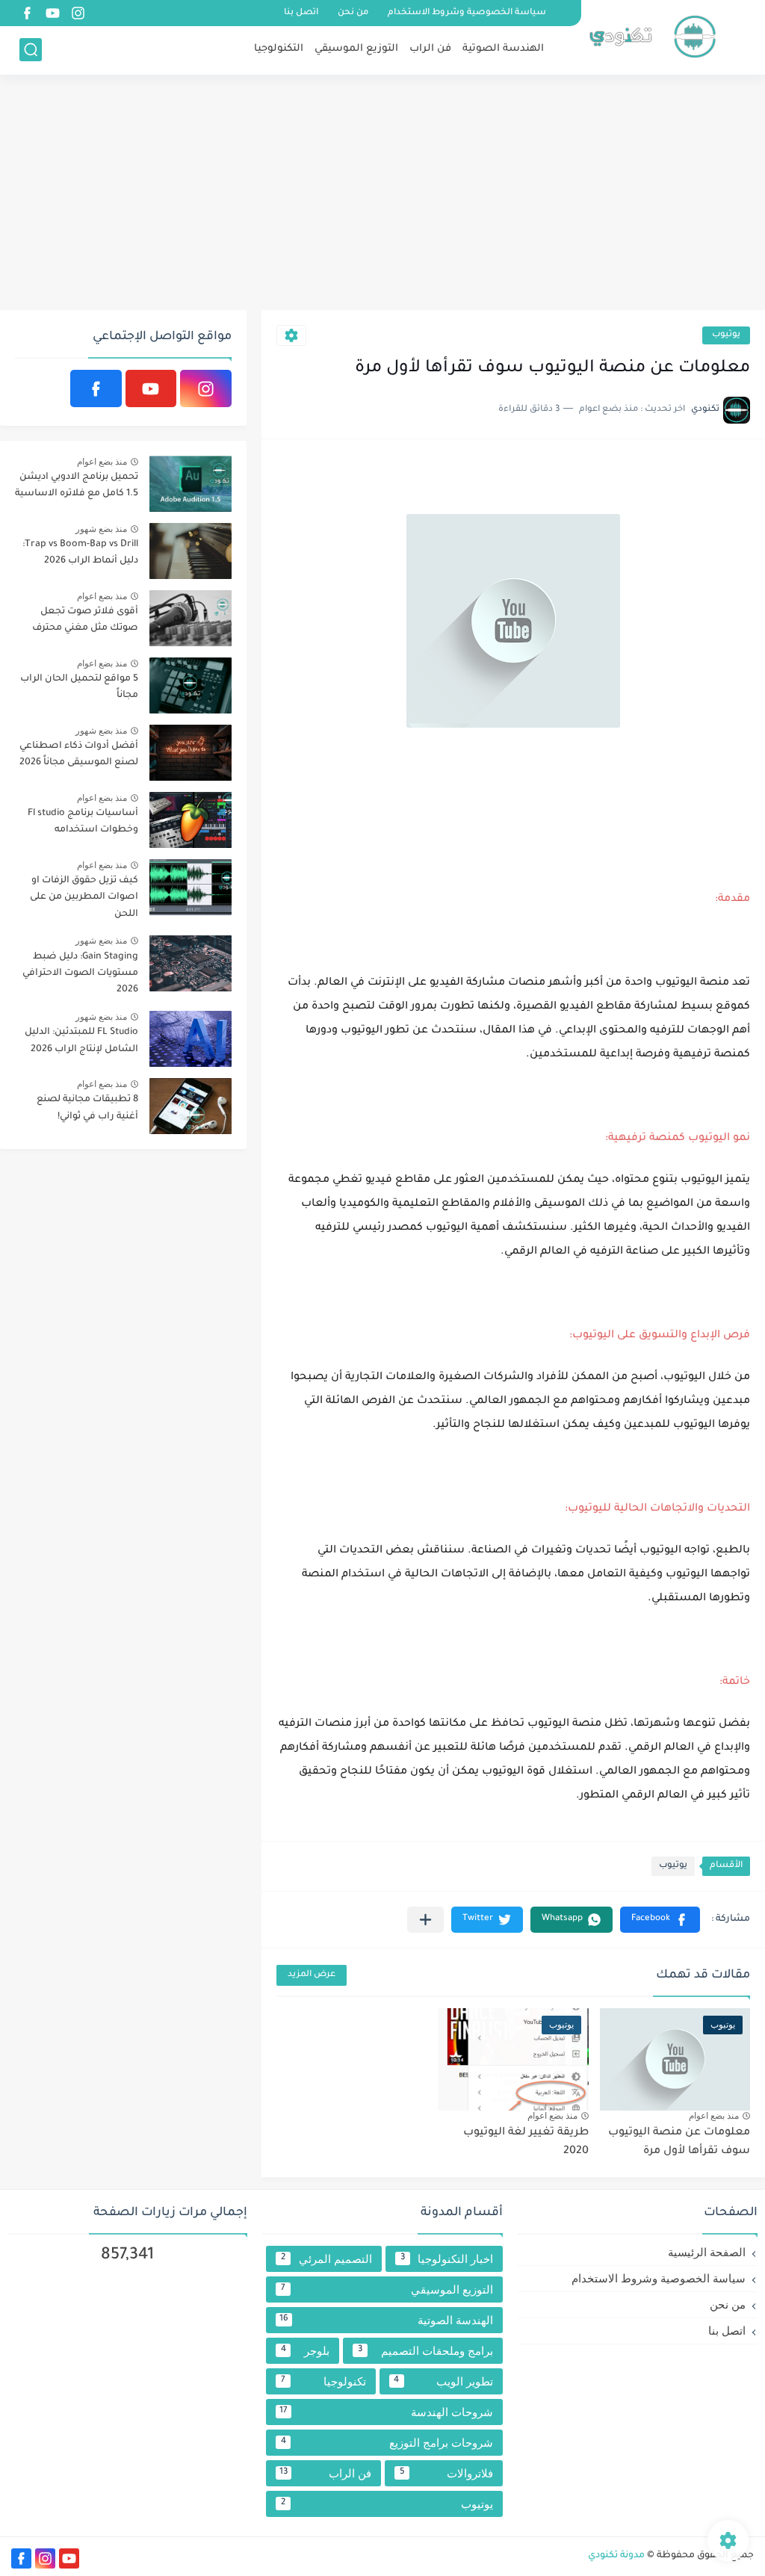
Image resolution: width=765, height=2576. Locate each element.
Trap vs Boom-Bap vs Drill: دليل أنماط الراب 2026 (80, 553)
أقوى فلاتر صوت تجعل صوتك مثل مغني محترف (85, 620)
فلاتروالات (446, 2473)
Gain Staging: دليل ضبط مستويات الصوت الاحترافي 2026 (80, 974)
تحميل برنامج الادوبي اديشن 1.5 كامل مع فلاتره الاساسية (77, 486)
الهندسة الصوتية (503, 49)
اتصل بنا (301, 13)
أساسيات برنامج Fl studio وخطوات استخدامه (83, 822)
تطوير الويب (443, 2381)
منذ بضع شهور (101, 529)
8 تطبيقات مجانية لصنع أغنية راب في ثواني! (87, 1108)
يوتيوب (726, 335)
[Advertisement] (382, 194)
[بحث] (31, 50)
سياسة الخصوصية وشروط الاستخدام (467, 13)
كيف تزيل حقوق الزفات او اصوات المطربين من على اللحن (84, 898)
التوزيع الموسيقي (356, 49)
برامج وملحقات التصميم (425, 2351)
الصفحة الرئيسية (707, 2252)
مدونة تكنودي (616, 2556)
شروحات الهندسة (386, 2412)
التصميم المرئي (326, 2259)
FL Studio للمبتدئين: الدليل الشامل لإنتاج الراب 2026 (81, 1041)
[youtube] (52, 13)
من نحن (353, 13)
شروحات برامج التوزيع (387, 2443)
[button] (660, 1920)
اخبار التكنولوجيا (447, 2259)
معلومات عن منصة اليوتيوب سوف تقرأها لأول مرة (679, 2143)
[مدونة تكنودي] (652, 36)
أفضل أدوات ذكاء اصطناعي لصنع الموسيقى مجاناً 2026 (79, 755)
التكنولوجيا (279, 49)
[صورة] (191, 484)
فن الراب (430, 49)
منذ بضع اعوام (714, 2116)
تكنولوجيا (323, 2381)
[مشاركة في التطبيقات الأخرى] (425, 1920)
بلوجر (305, 2351)
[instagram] (78, 13)
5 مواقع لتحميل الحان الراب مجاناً (79, 687)
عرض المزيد (312, 1975)
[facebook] (27, 13)
